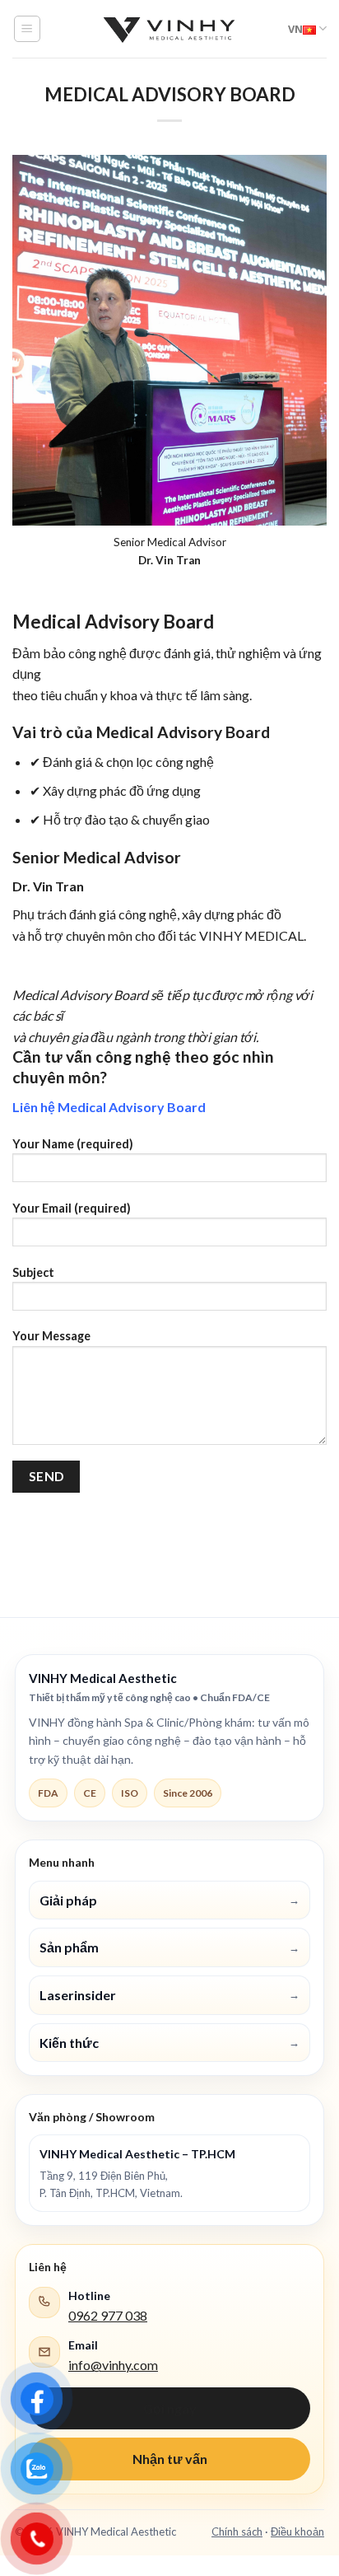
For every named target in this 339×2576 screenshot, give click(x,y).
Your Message (51, 1336)
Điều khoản (297, 2532)
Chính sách (237, 2532)
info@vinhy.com (113, 2365)
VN (295, 29)
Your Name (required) (73, 1144)
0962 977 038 (108, 2315)
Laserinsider (169, 1995)
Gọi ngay (170, 2408)
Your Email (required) (72, 1208)
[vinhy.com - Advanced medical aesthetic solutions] (169, 29)
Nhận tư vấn (170, 2459)
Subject (33, 1272)
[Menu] (28, 29)
